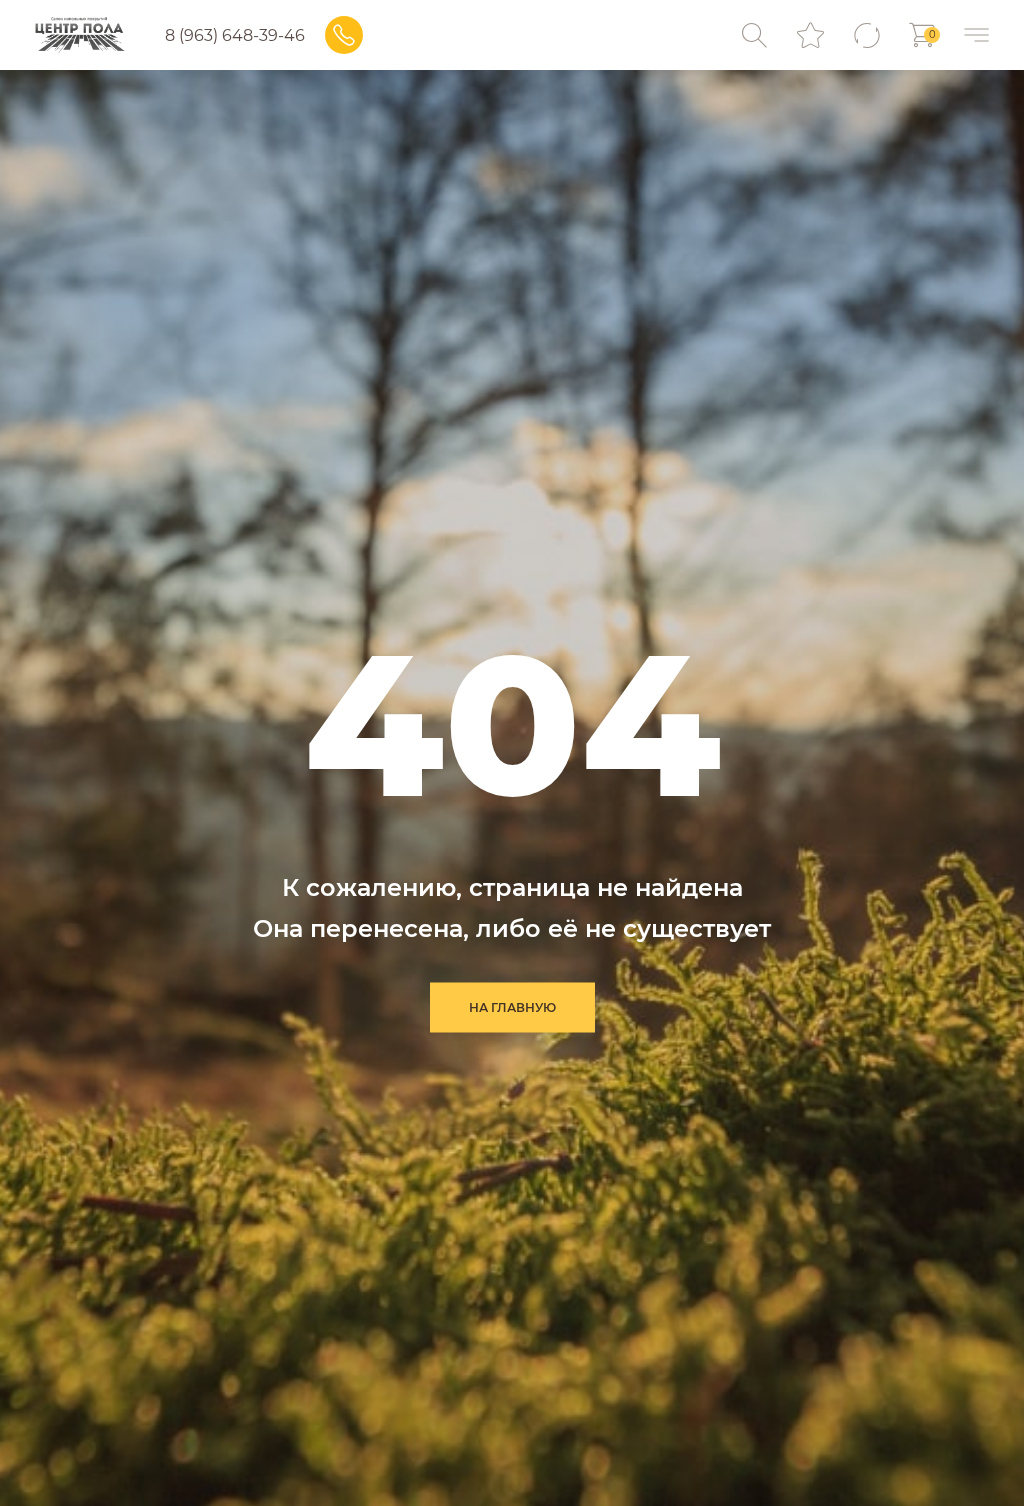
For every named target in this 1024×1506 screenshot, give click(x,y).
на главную (512, 1007)
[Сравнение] (866, 35)
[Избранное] (810, 35)
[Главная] (79, 35)
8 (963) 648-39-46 (235, 35)
